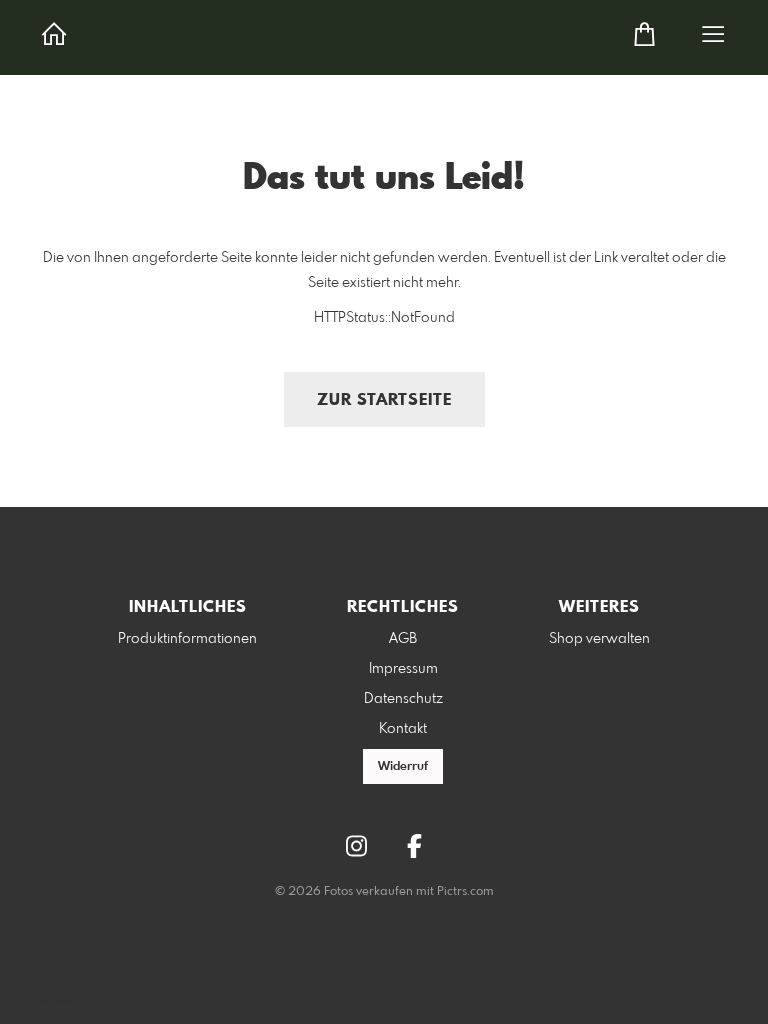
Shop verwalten (599, 639)
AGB (403, 639)
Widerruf (403, 767)
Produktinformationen (187, 639)
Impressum (403, 669)
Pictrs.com (465, 892)
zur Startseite (384, 400)
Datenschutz (403, 699)
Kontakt (403, 729)
